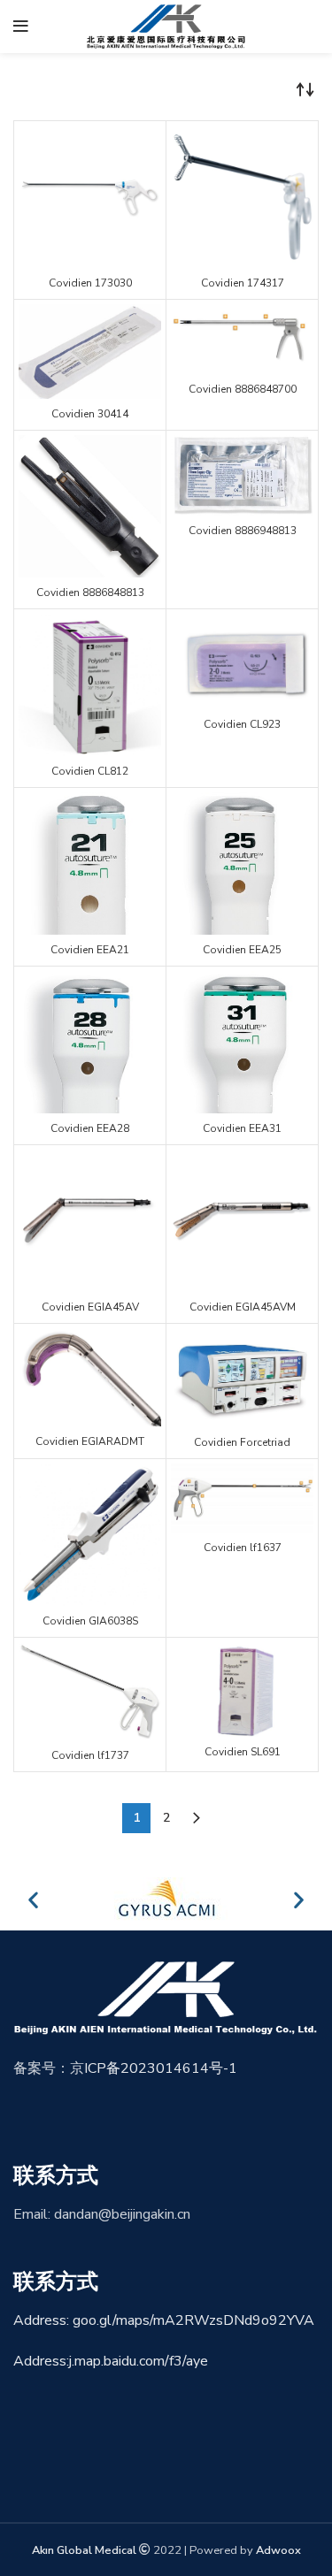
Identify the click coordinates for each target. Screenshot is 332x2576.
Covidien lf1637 (243, 1548)
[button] (33, 1899)
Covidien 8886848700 (243, 389)
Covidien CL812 (90, 771)
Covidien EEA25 (242, 950)
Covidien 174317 (243, 283)
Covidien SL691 (243, 1752)
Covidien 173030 (90, 283)
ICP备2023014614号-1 (161, 2068)
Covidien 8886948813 (243, 531)
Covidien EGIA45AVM (243, 1307)
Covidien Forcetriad (242, 1442)
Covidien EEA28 (90, 1128)
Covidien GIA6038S (90, 1621)
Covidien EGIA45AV (90, 1307)
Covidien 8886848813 (90, 592)
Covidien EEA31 (242, 1128)
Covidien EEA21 (90, 950)
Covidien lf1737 (90, 1755)
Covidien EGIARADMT (90, 1441)
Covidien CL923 (242, 724)
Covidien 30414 (90, 414)
